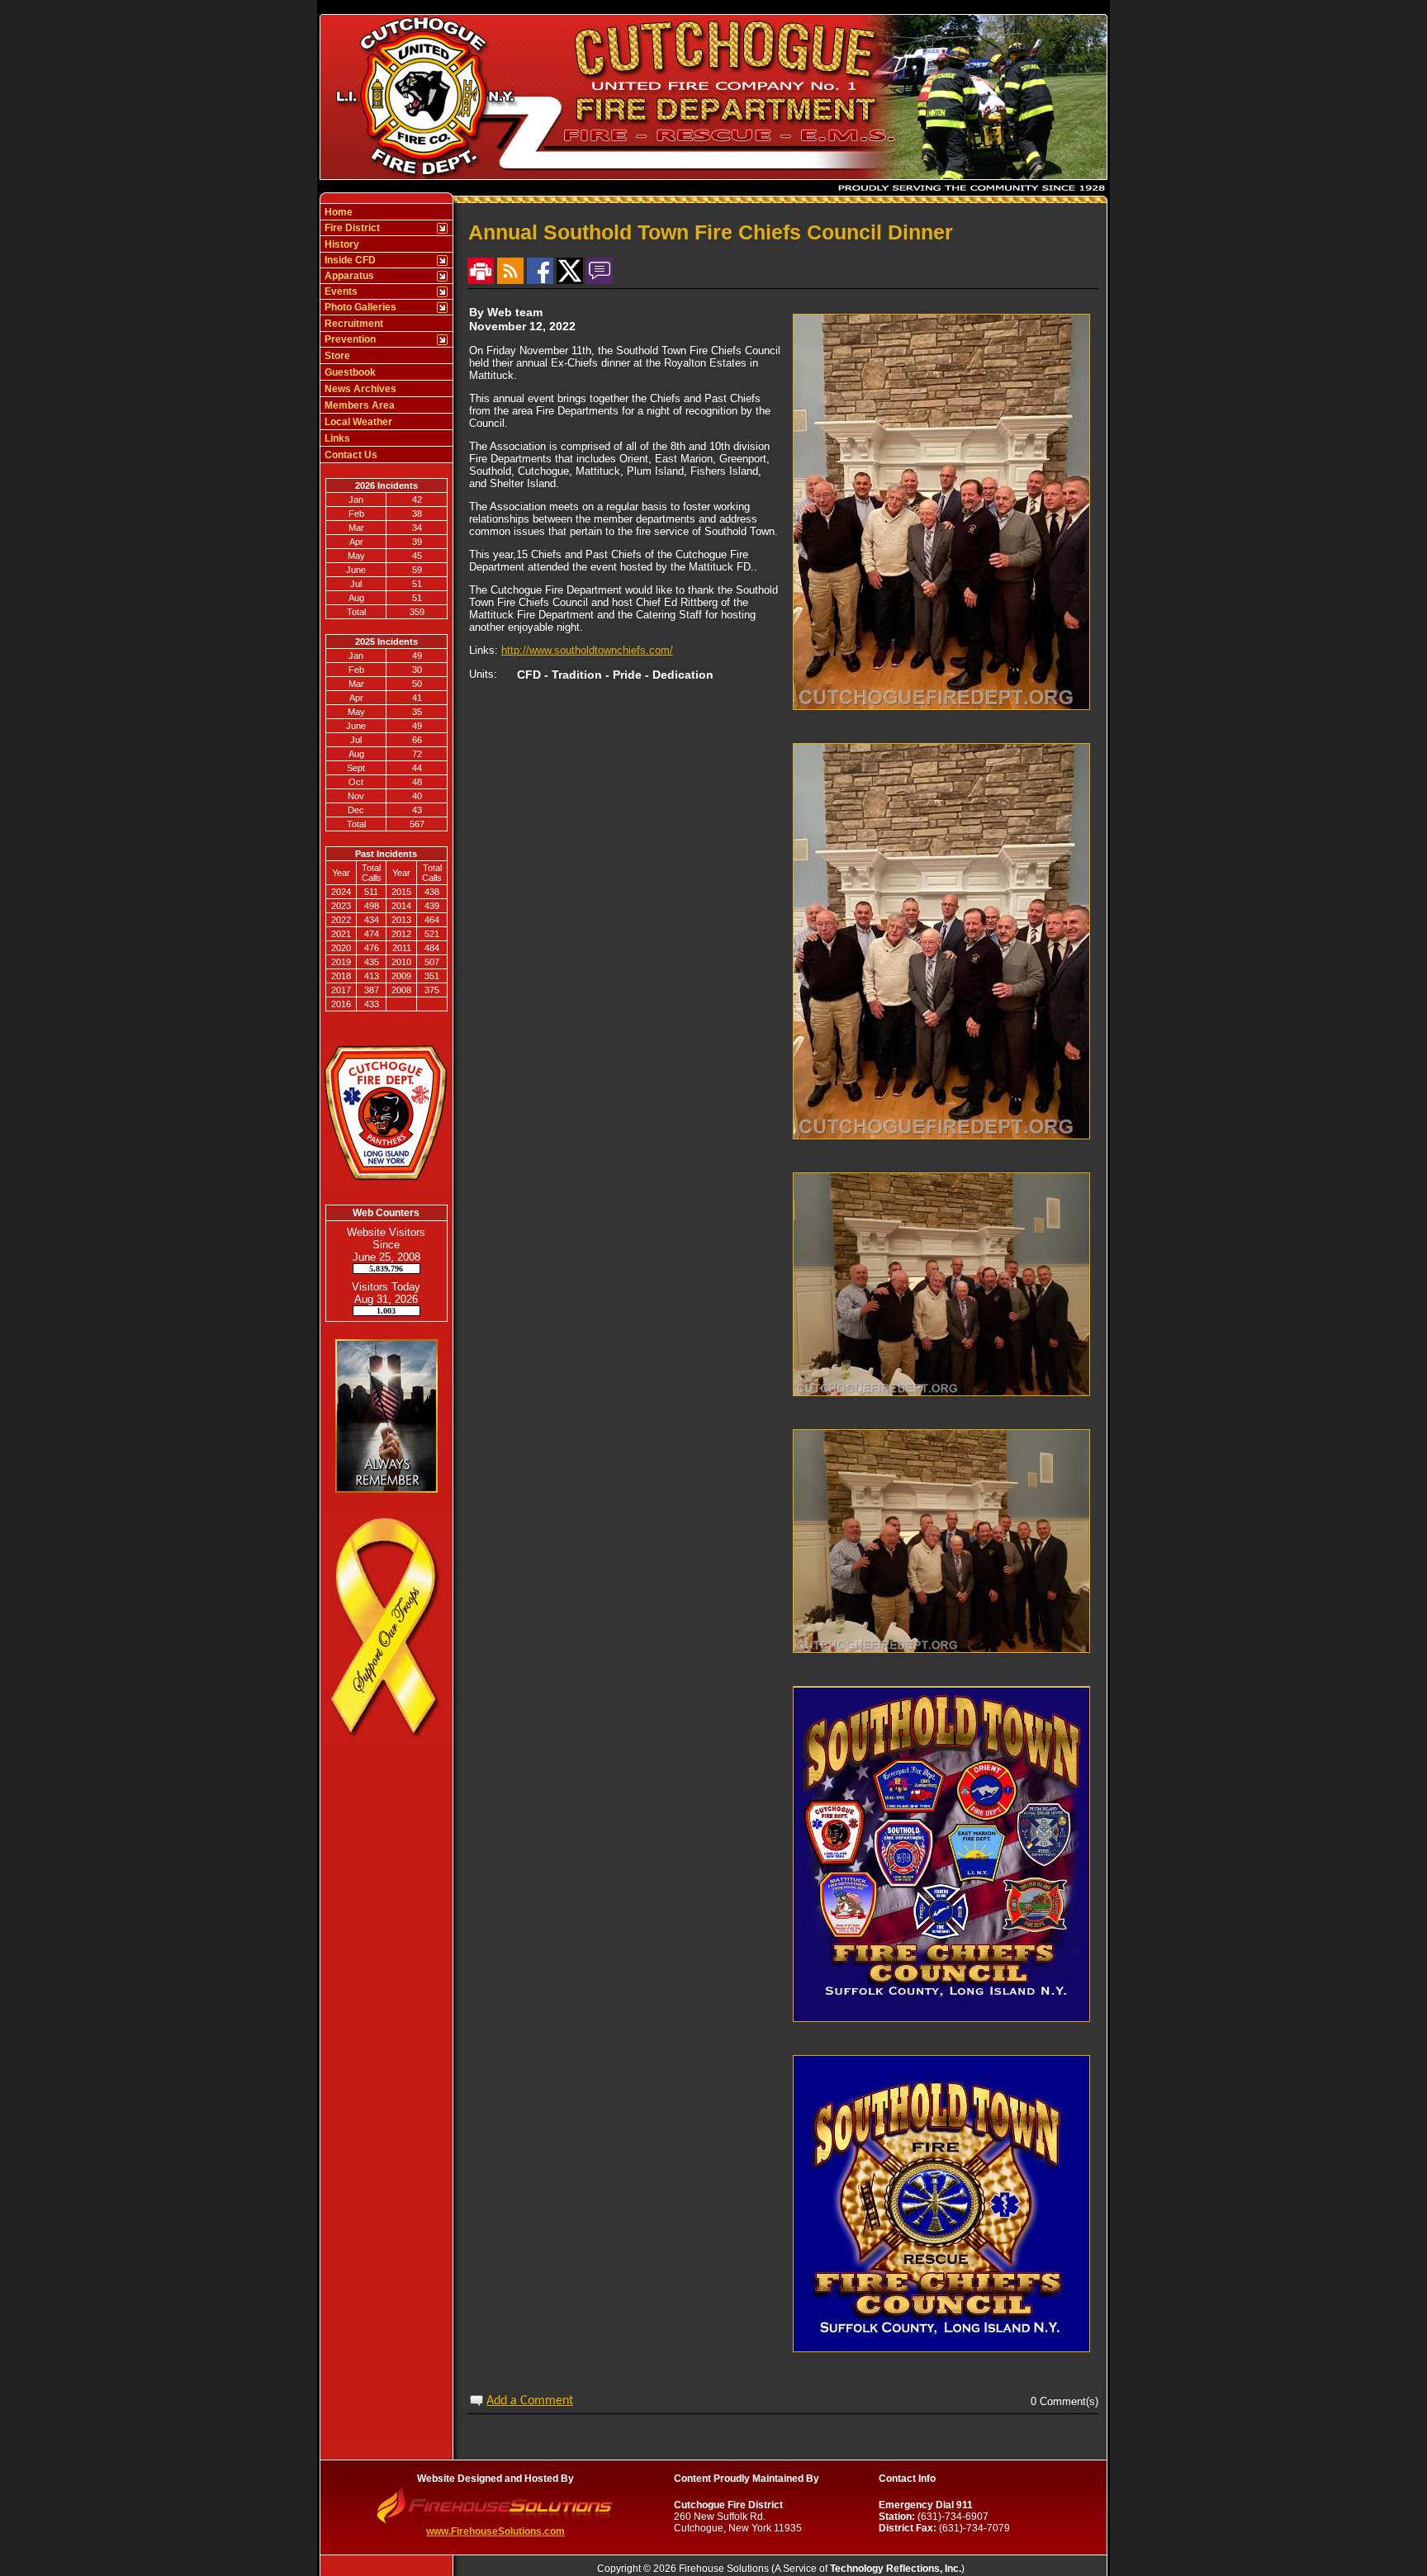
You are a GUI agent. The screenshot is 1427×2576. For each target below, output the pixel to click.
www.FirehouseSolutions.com (495, 2531)
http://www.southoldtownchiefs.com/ (587, 650)
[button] (378, 228)
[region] (386, 333)
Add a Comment (530, 2401)
